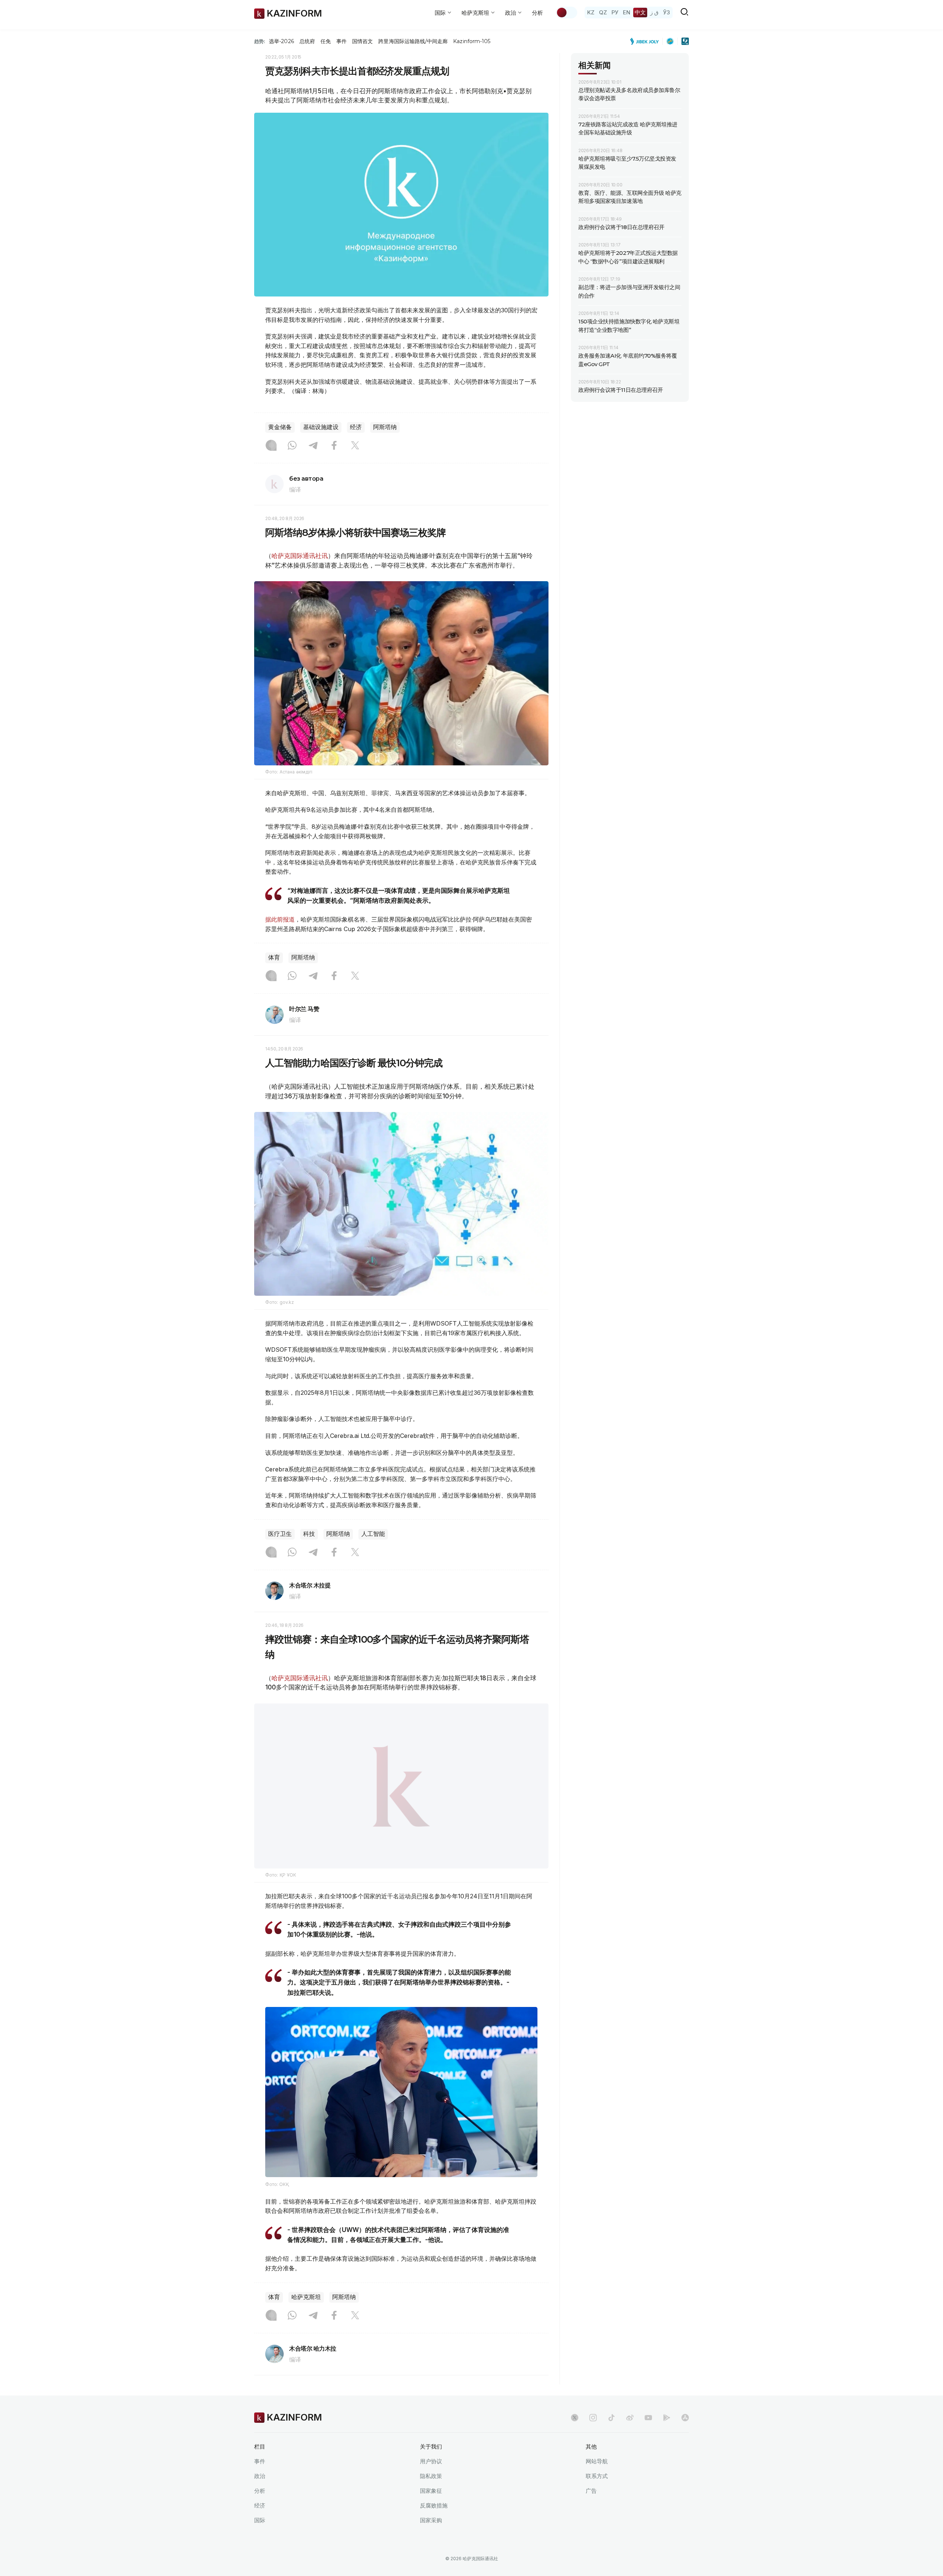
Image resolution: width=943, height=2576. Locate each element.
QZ (603, 12)
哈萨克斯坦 (306, 2315)
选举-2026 (281, 41)
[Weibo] (630, 2436)
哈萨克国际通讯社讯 (300, 556)
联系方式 (597, 2494)
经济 (356, 427)
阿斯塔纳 (385, 427)
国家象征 (431, 2509)
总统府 (307, 41)
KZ (591, 12)
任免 (326, 41)
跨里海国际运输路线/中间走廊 (413, 41)
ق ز (654, 12)
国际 (260, 2539)
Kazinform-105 (472, 41)
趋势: (260, 41)
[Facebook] (334, 446)
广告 (591, 2509)
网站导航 (597, 2480)
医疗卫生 (280, 1534)
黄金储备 (280, 427)
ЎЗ (667, 12)
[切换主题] (567, 13)
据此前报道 (280, 919)
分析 (537, 13)
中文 (640, 12)
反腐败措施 (434, 2524)
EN (627, 12)
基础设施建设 (321, 427)
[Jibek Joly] (646, 41)
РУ (615, 12)
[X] (355, 446)
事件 (341, 41)
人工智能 (373, 1534)
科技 (309, 1534)
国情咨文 (362, 41)
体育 (274, 957)
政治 (260, 2494)
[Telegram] (313, 446)
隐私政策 (431, 2494)
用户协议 (431, 2480)
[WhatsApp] (292, 446)
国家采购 (431, 2539)
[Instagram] (271, 446)
